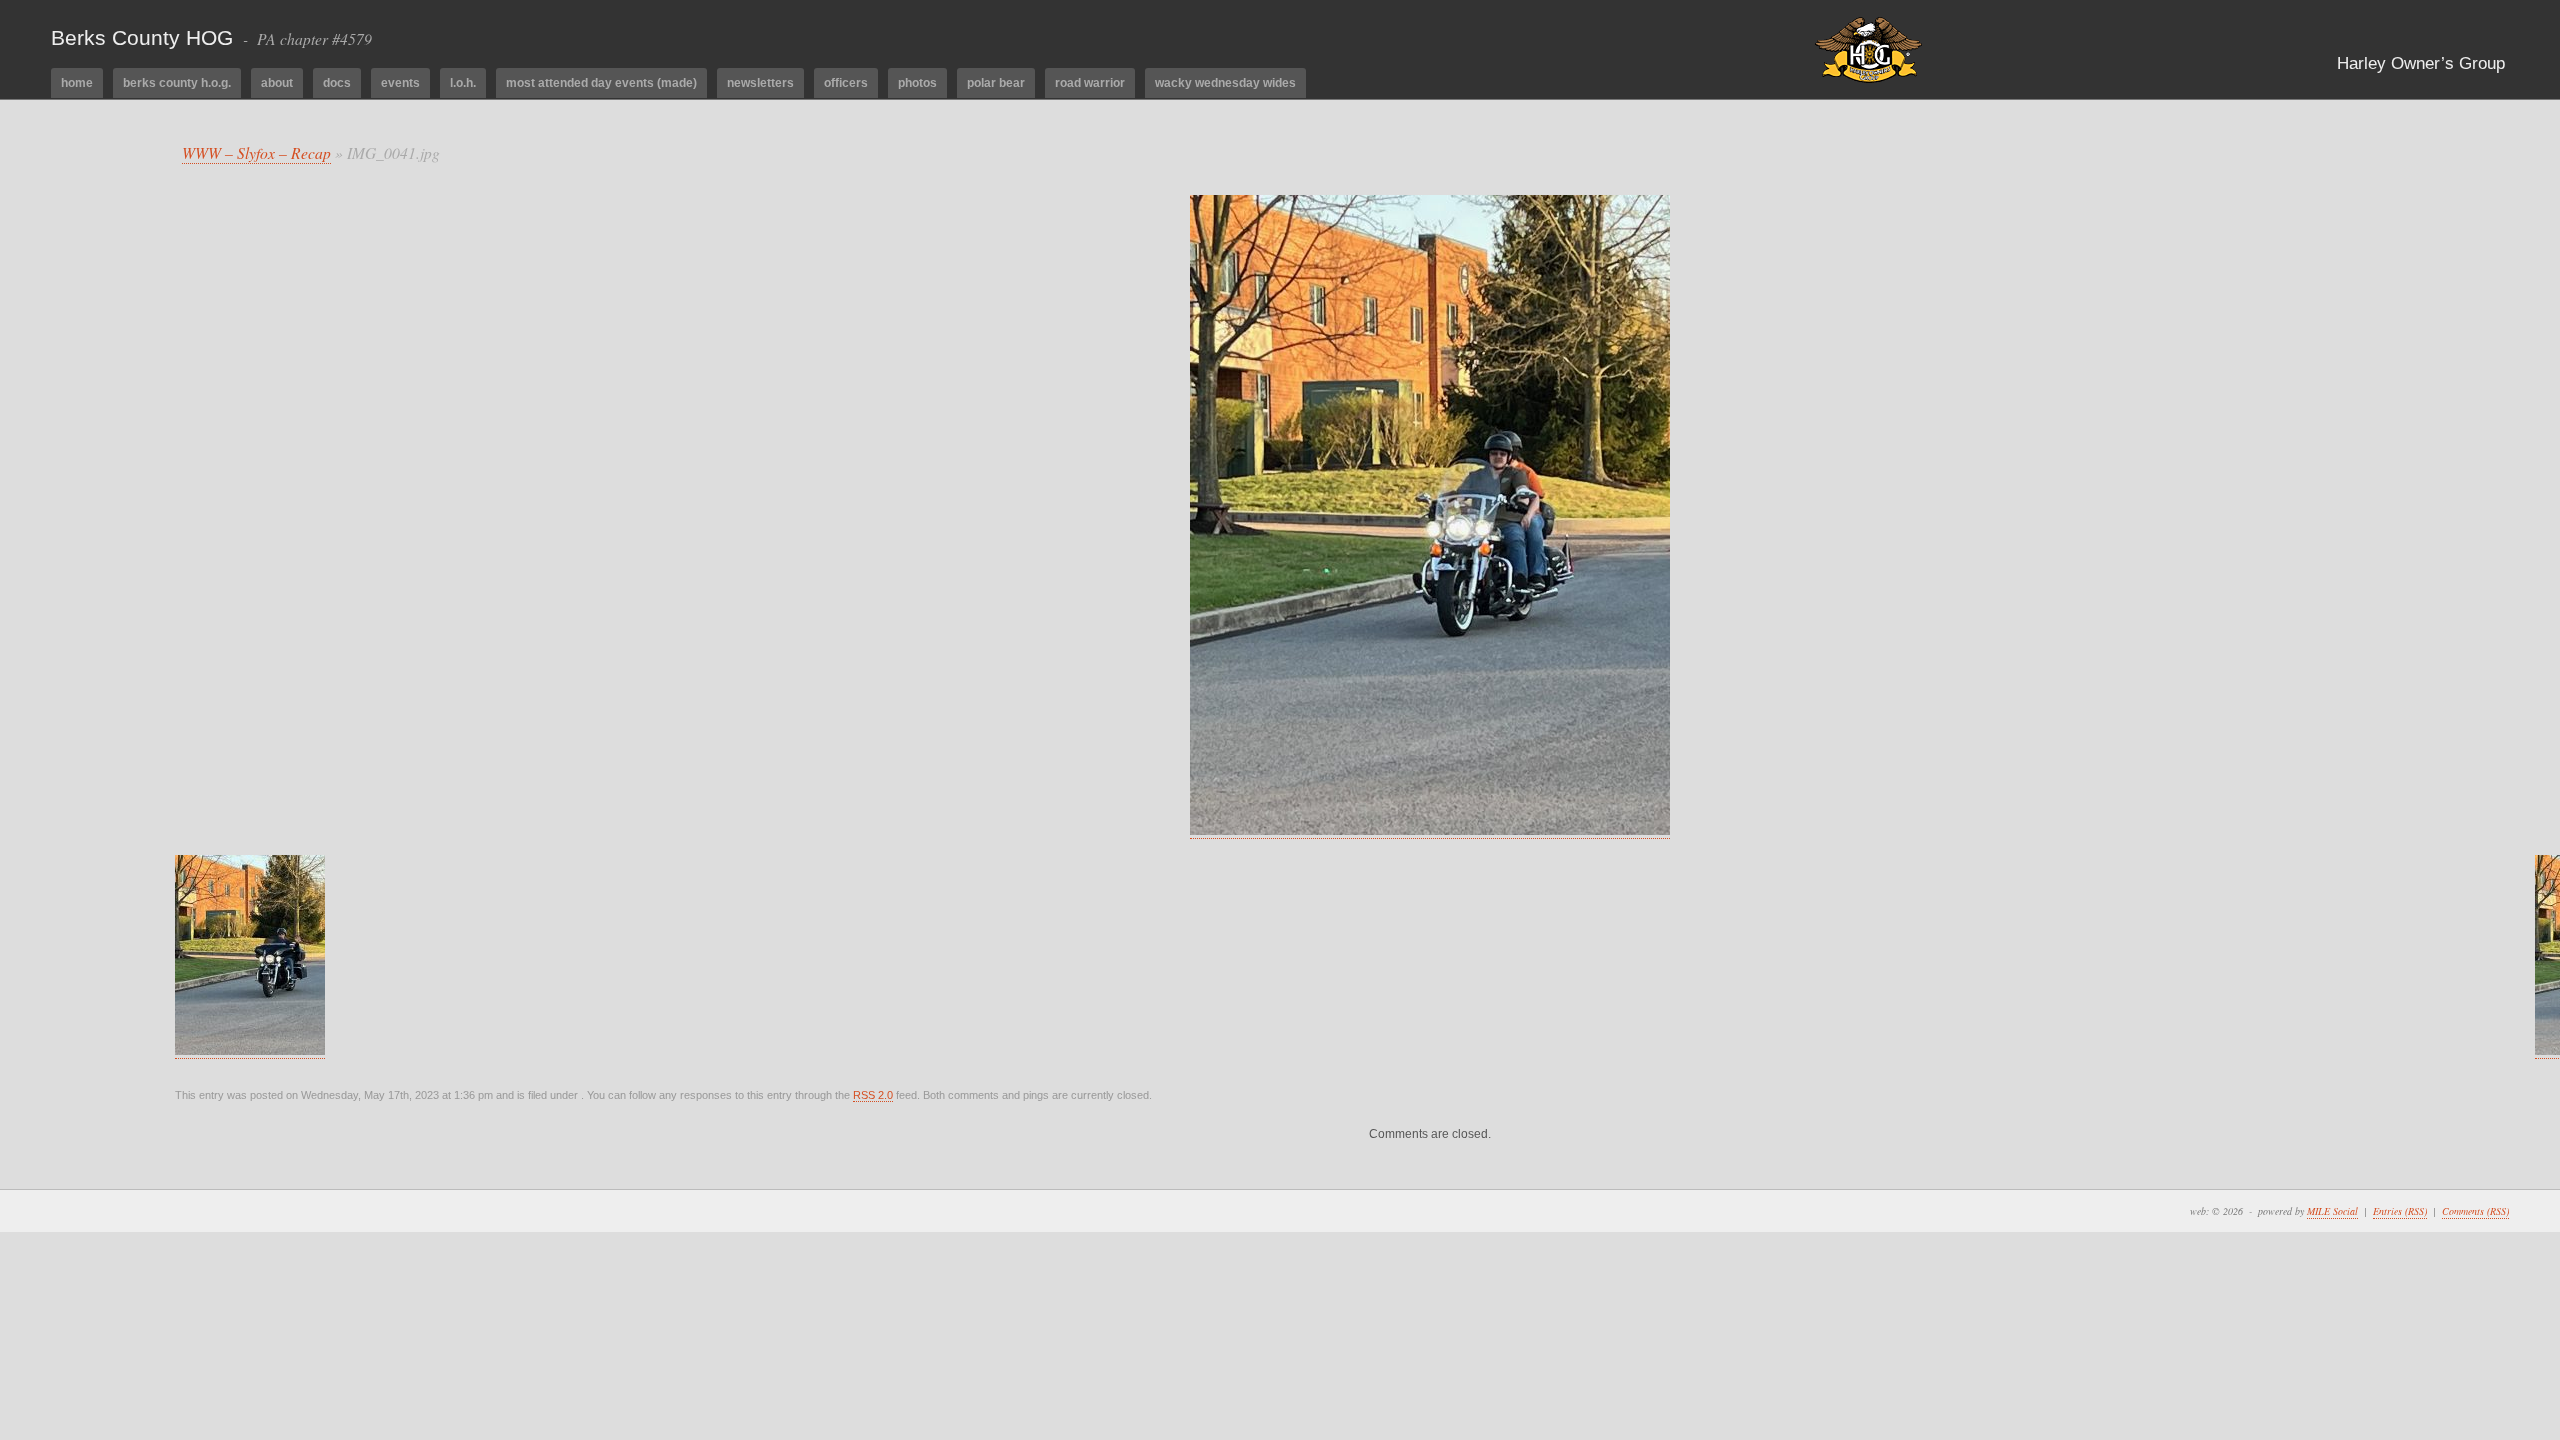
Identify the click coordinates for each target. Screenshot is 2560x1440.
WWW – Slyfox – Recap (256, 152)
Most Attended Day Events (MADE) (601, 83)
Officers (846, 83)
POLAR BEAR (996, 83)
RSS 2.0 (873, 1095)
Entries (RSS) (2400, 1211)
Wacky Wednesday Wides (1225, 83)
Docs (337, 83)
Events (400, 83)
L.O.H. (463, 83)
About (277, 83)
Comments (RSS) (2475, 1211)
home (77, 83)
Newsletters (760, 83)
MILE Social (2332, 1211)
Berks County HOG (142, 37)
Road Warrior (1090, 83)
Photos (917, 83)
